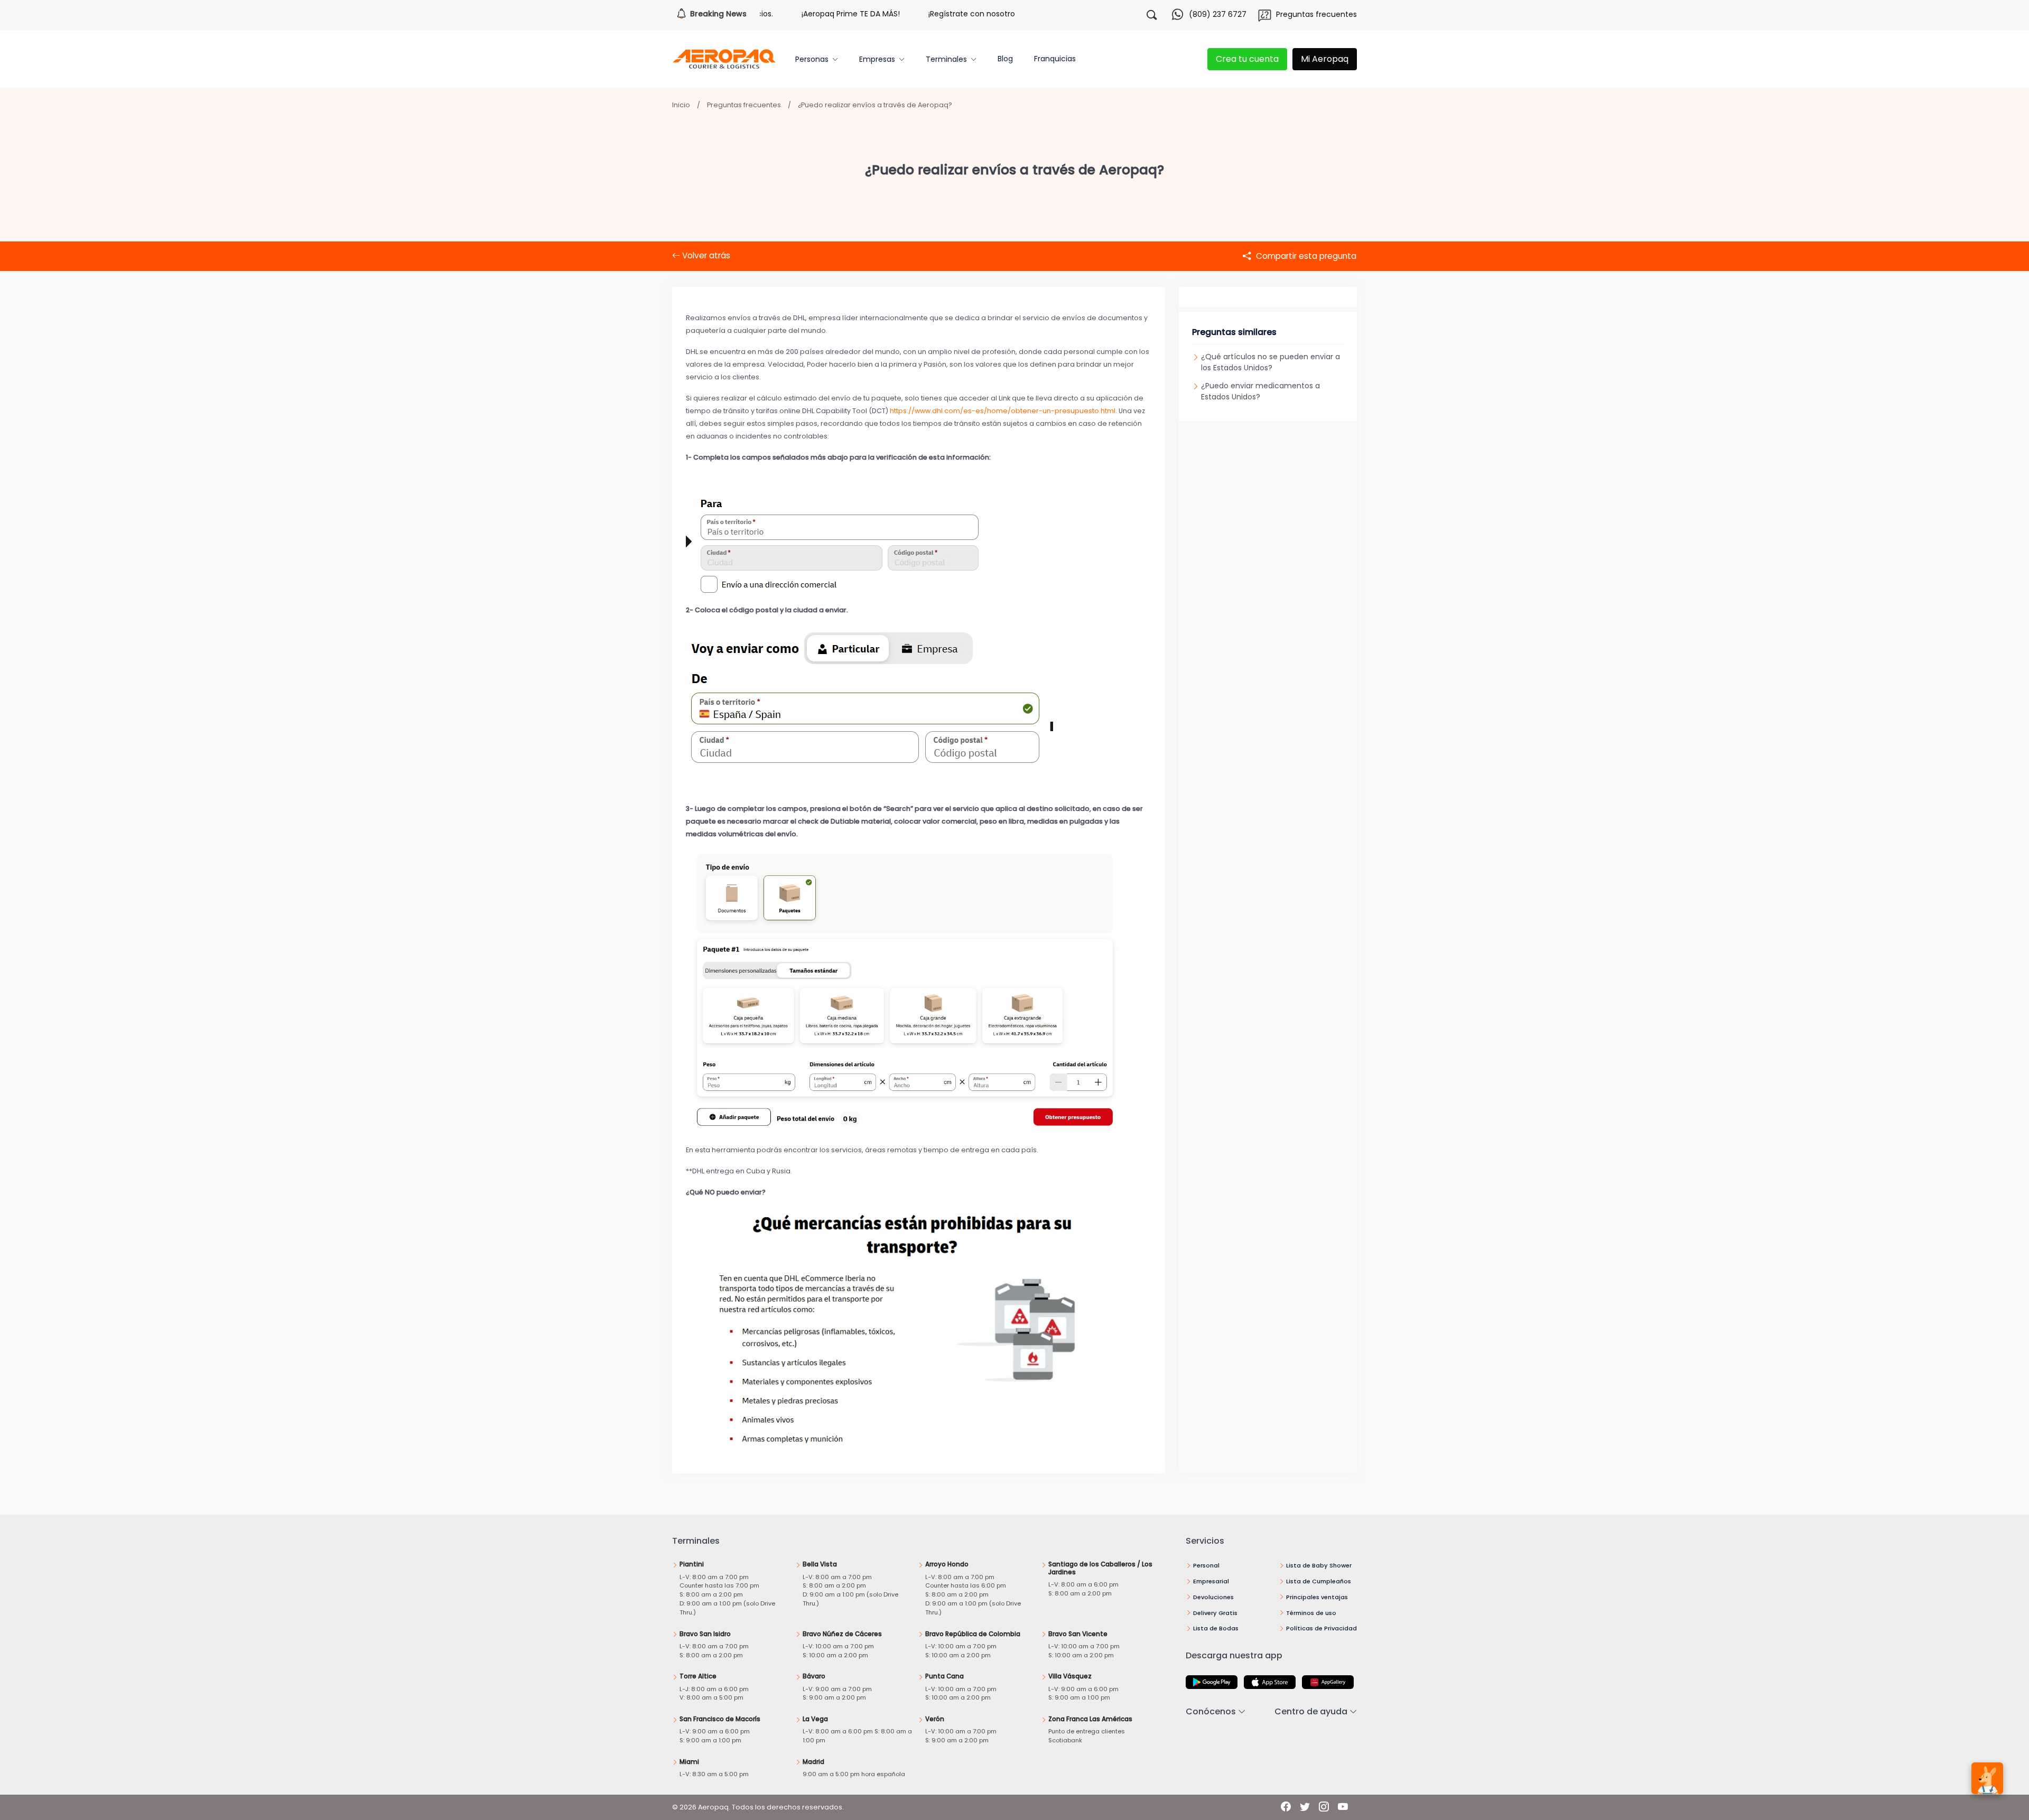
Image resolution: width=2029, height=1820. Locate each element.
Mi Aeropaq (1325, 59)
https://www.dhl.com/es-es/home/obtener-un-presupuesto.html (1003, 411)
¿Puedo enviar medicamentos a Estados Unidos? (1260, 391)
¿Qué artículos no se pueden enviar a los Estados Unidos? (1271, 362)
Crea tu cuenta (1247, 59)
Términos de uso (1311, 1613)
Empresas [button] (877, 59)
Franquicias (1055, 59)
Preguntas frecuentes (1316, 14)
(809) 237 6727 (1218, 14)
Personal (1206, 1565)
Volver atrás (705, 255)
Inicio (681, 105)
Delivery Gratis (1215, 1613)
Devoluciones (1213, 1597)
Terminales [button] (946, 59)
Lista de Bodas (1216, 1628)
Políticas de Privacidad (1321, 1628)
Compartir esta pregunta (1305, 256)
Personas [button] (812, 59)
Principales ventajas (1317, 1597)
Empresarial (1211, 1581)
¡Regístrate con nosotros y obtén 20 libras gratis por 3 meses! (977, 14)
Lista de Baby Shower (1319, 1565)
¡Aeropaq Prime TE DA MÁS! (787, 14)
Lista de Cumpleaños (1319, 1581)
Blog (1005, 59)
